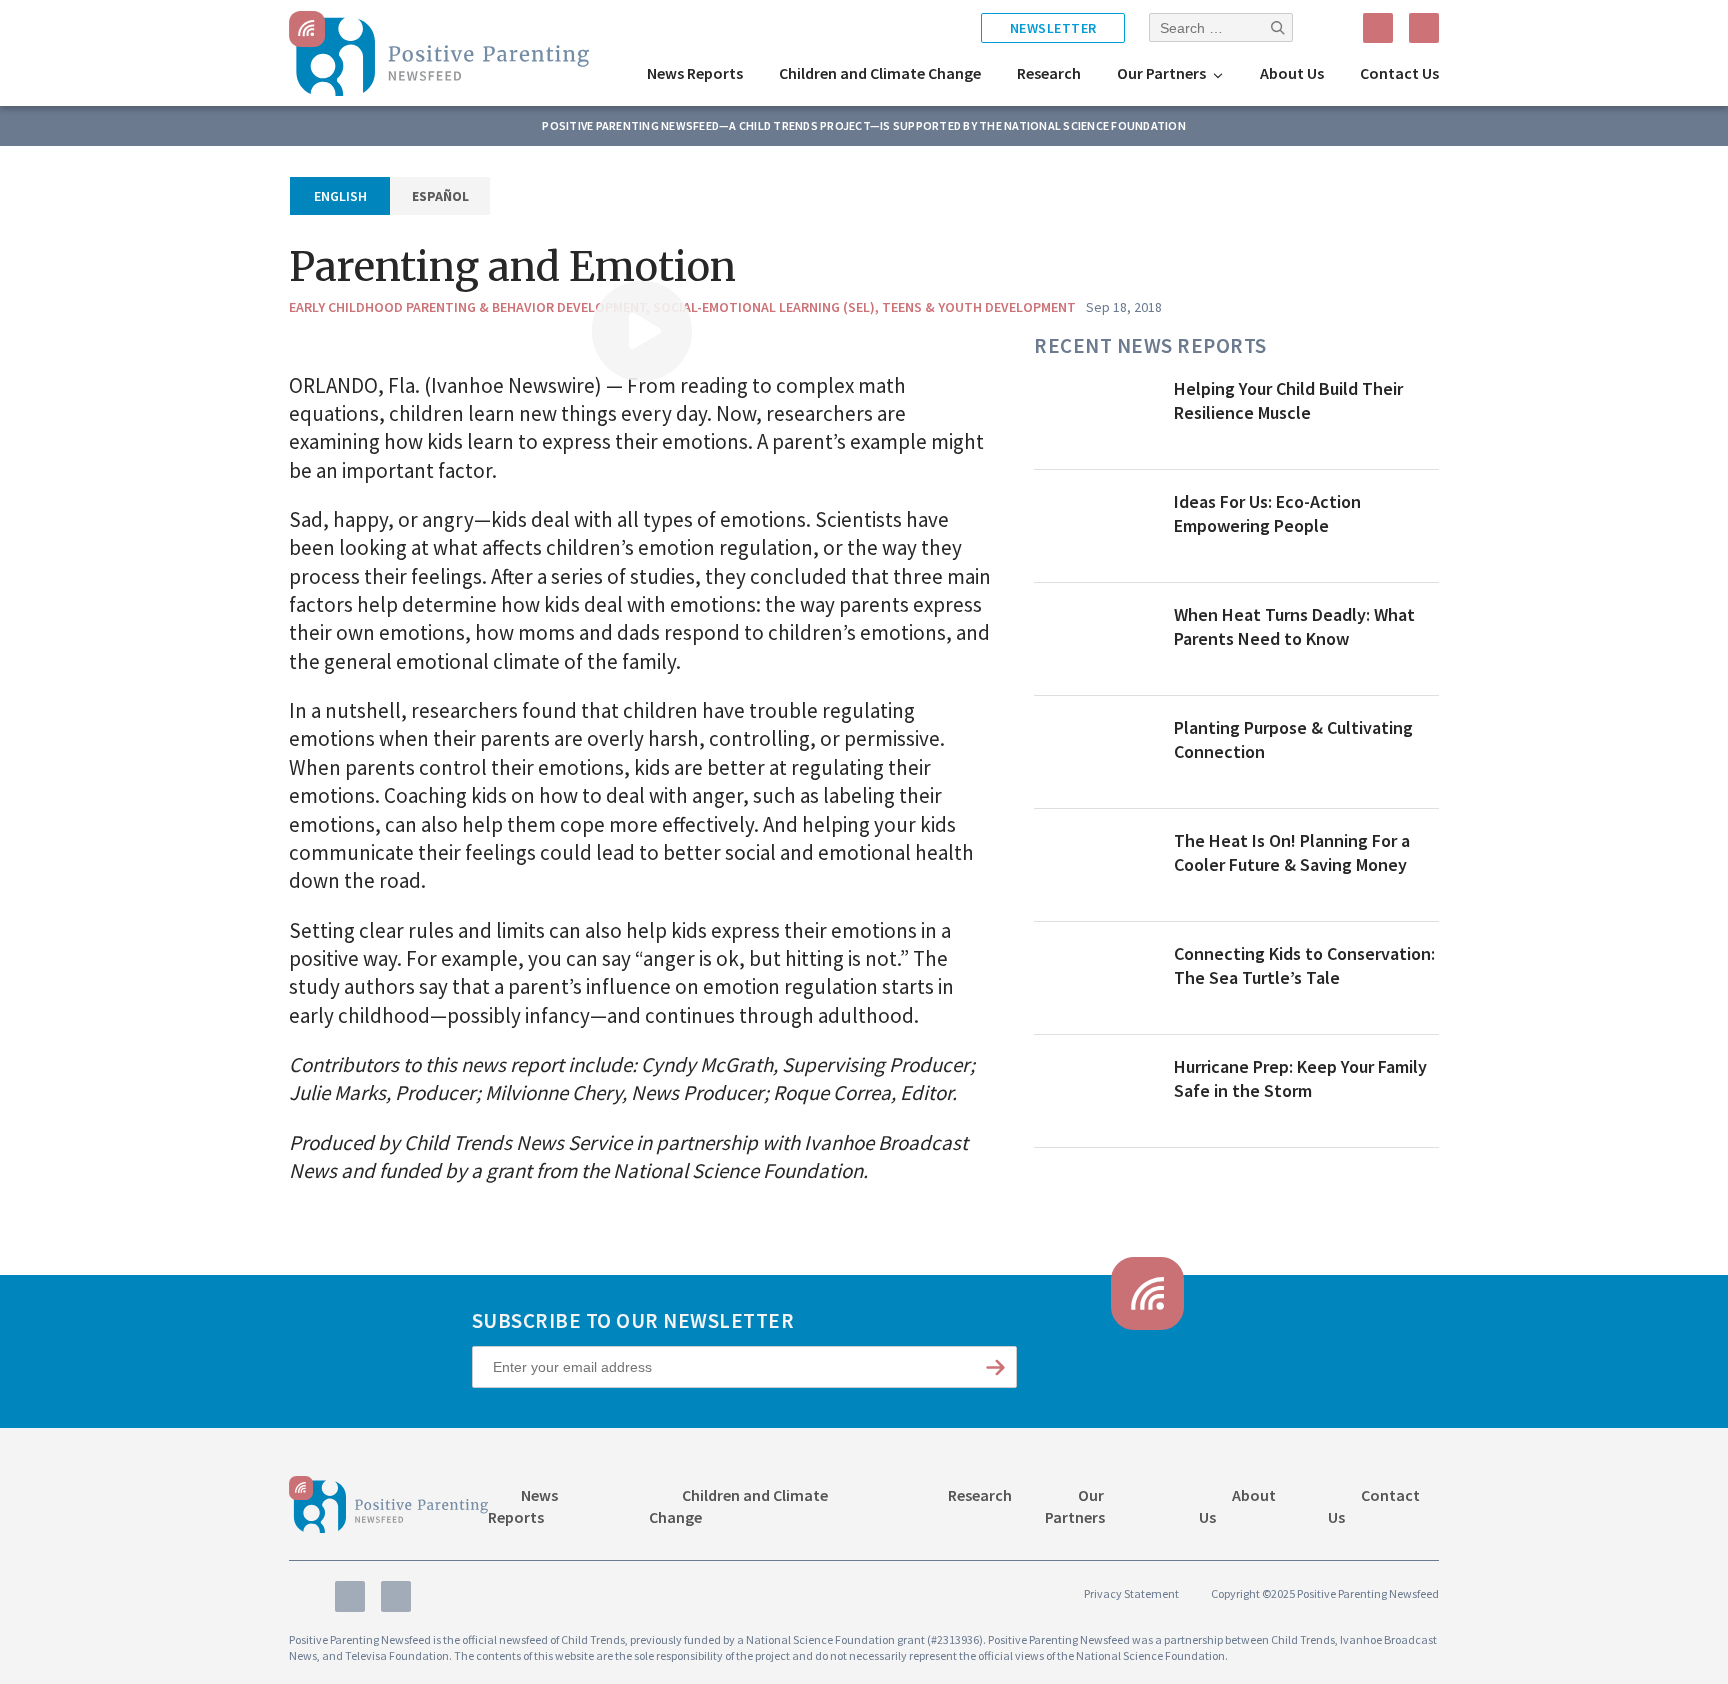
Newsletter (1053, 28)
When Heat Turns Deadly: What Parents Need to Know (1294, 627)
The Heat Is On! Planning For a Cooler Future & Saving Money (1292, 853)
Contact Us (1399, 73)
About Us (1292, 73)
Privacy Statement (1131, 1593)
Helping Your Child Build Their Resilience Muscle (1288, 401)
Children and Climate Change (880, 73)
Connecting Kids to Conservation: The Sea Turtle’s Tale (1304, 966)
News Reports (695, 73)
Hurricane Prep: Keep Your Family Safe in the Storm (1300, 1079)
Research (1049, 73)
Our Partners (1161, 73)
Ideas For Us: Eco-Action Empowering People (1267, 514)
